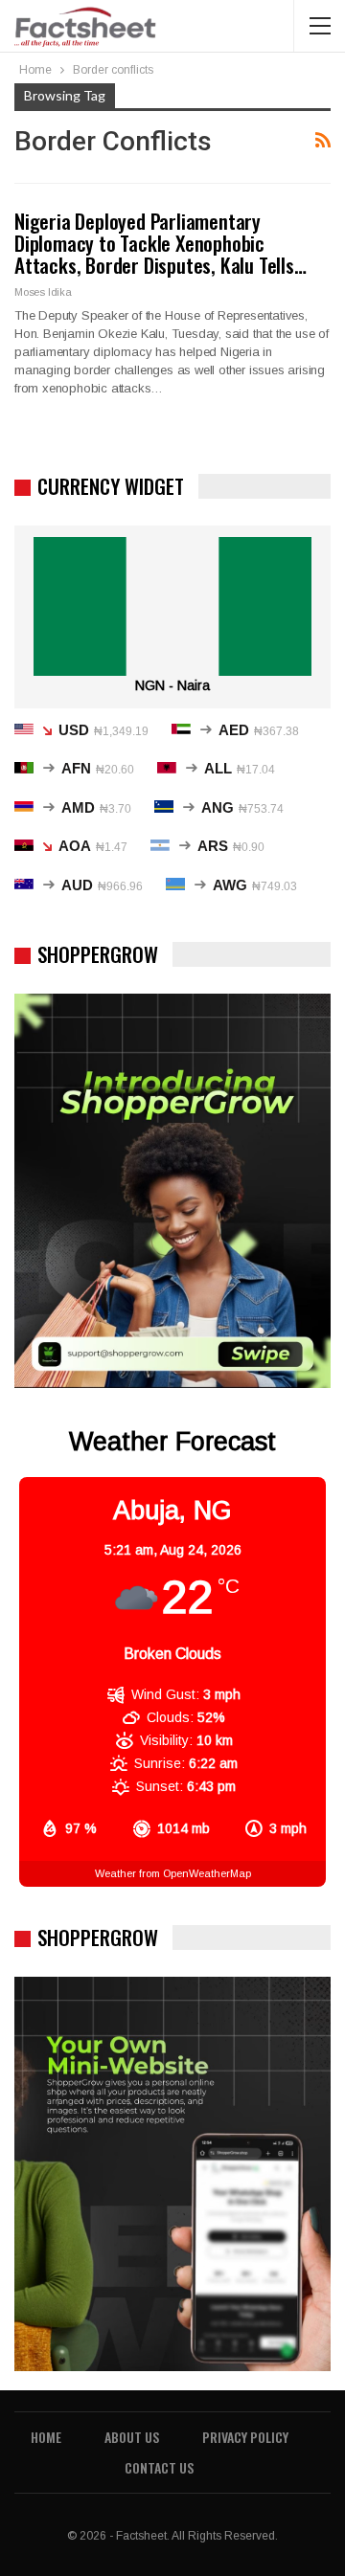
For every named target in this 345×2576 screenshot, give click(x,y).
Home (46, 2437)
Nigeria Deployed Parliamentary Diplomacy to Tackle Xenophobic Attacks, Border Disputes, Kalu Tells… (161, 243)
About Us (132, 2437)
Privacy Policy (245, 2437)
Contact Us (159, 2467)
